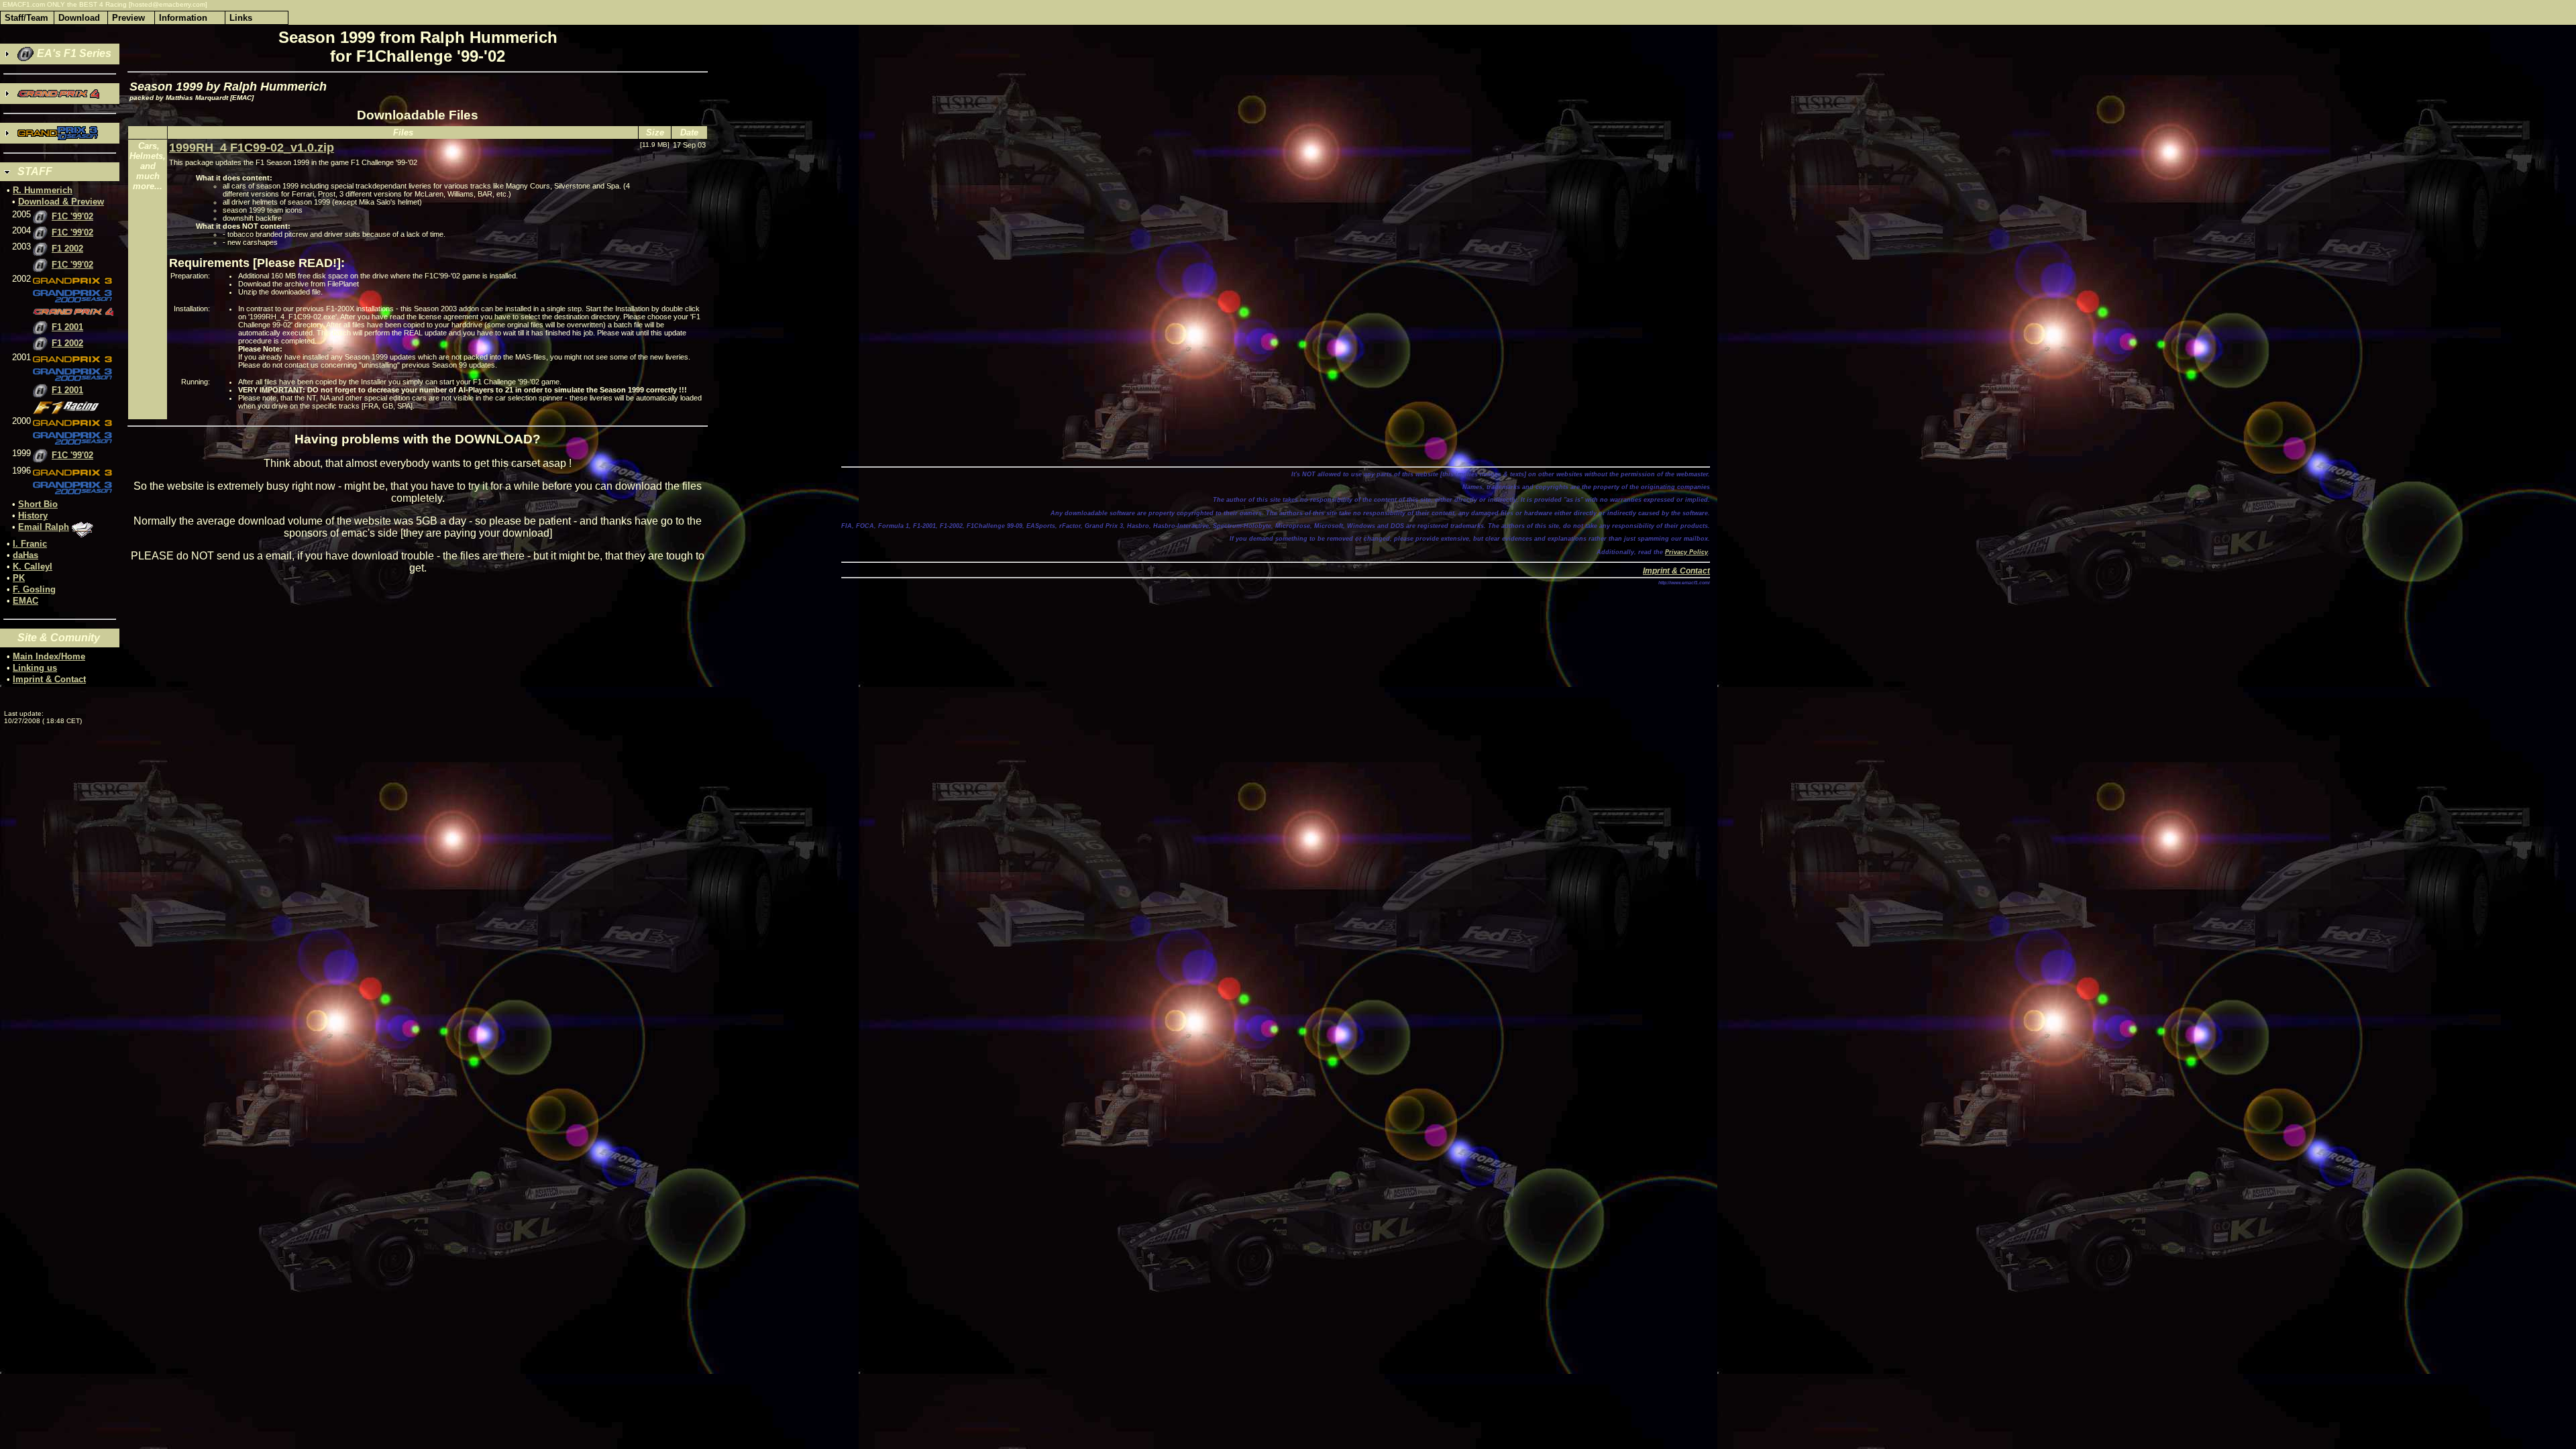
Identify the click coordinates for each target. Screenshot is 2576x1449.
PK (19, 578)
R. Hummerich (43, 190)
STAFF (35, 171)
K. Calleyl (33, 567)
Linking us (35, 668)
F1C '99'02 (72, 216)
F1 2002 (67, 249)
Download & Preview (61, 202)
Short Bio (38, 504)
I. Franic (30, 544)
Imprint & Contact (49, 679)
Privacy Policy (1686, 552)
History (33, 516)
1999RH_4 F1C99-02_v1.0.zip (252, 148)
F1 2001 (67, 327)
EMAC (25, 601)
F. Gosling (34, 589)
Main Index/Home (49, 656)
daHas (25, 555)
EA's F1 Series (73, 53)
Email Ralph (44, 527)
